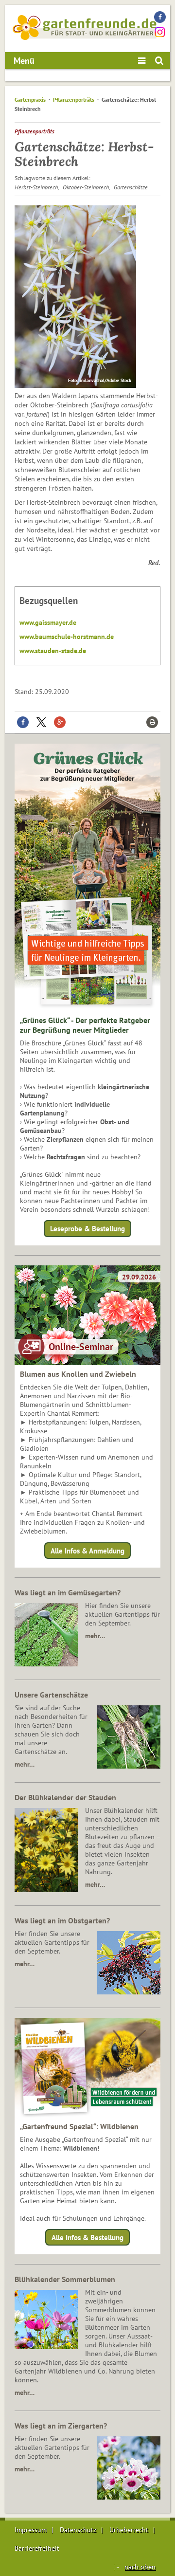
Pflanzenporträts (74, 100)
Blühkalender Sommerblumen (65, 2279)
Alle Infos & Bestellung (87, 2238)
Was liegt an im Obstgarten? (62, 1920)
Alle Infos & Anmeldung (87, 1550)
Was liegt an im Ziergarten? (61, 2426)
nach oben (140, 2567)
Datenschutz (78, 2530)
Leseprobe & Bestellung (87, 1229)
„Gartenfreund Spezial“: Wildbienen (79, 2126)
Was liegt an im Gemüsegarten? (68, 1592)
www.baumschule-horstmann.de (67, 637)
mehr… (95, 1636)
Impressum (31, 2530)
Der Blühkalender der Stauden (65, 1797)
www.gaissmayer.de (48, 622)
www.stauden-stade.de (53, 651)
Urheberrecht (129, 2530)
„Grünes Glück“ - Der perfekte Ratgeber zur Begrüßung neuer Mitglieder (85, 1025)
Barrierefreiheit (37, 2548)
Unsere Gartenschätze (51, 1695)
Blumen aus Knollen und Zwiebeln (78, 1374)
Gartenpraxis (30, 100)
